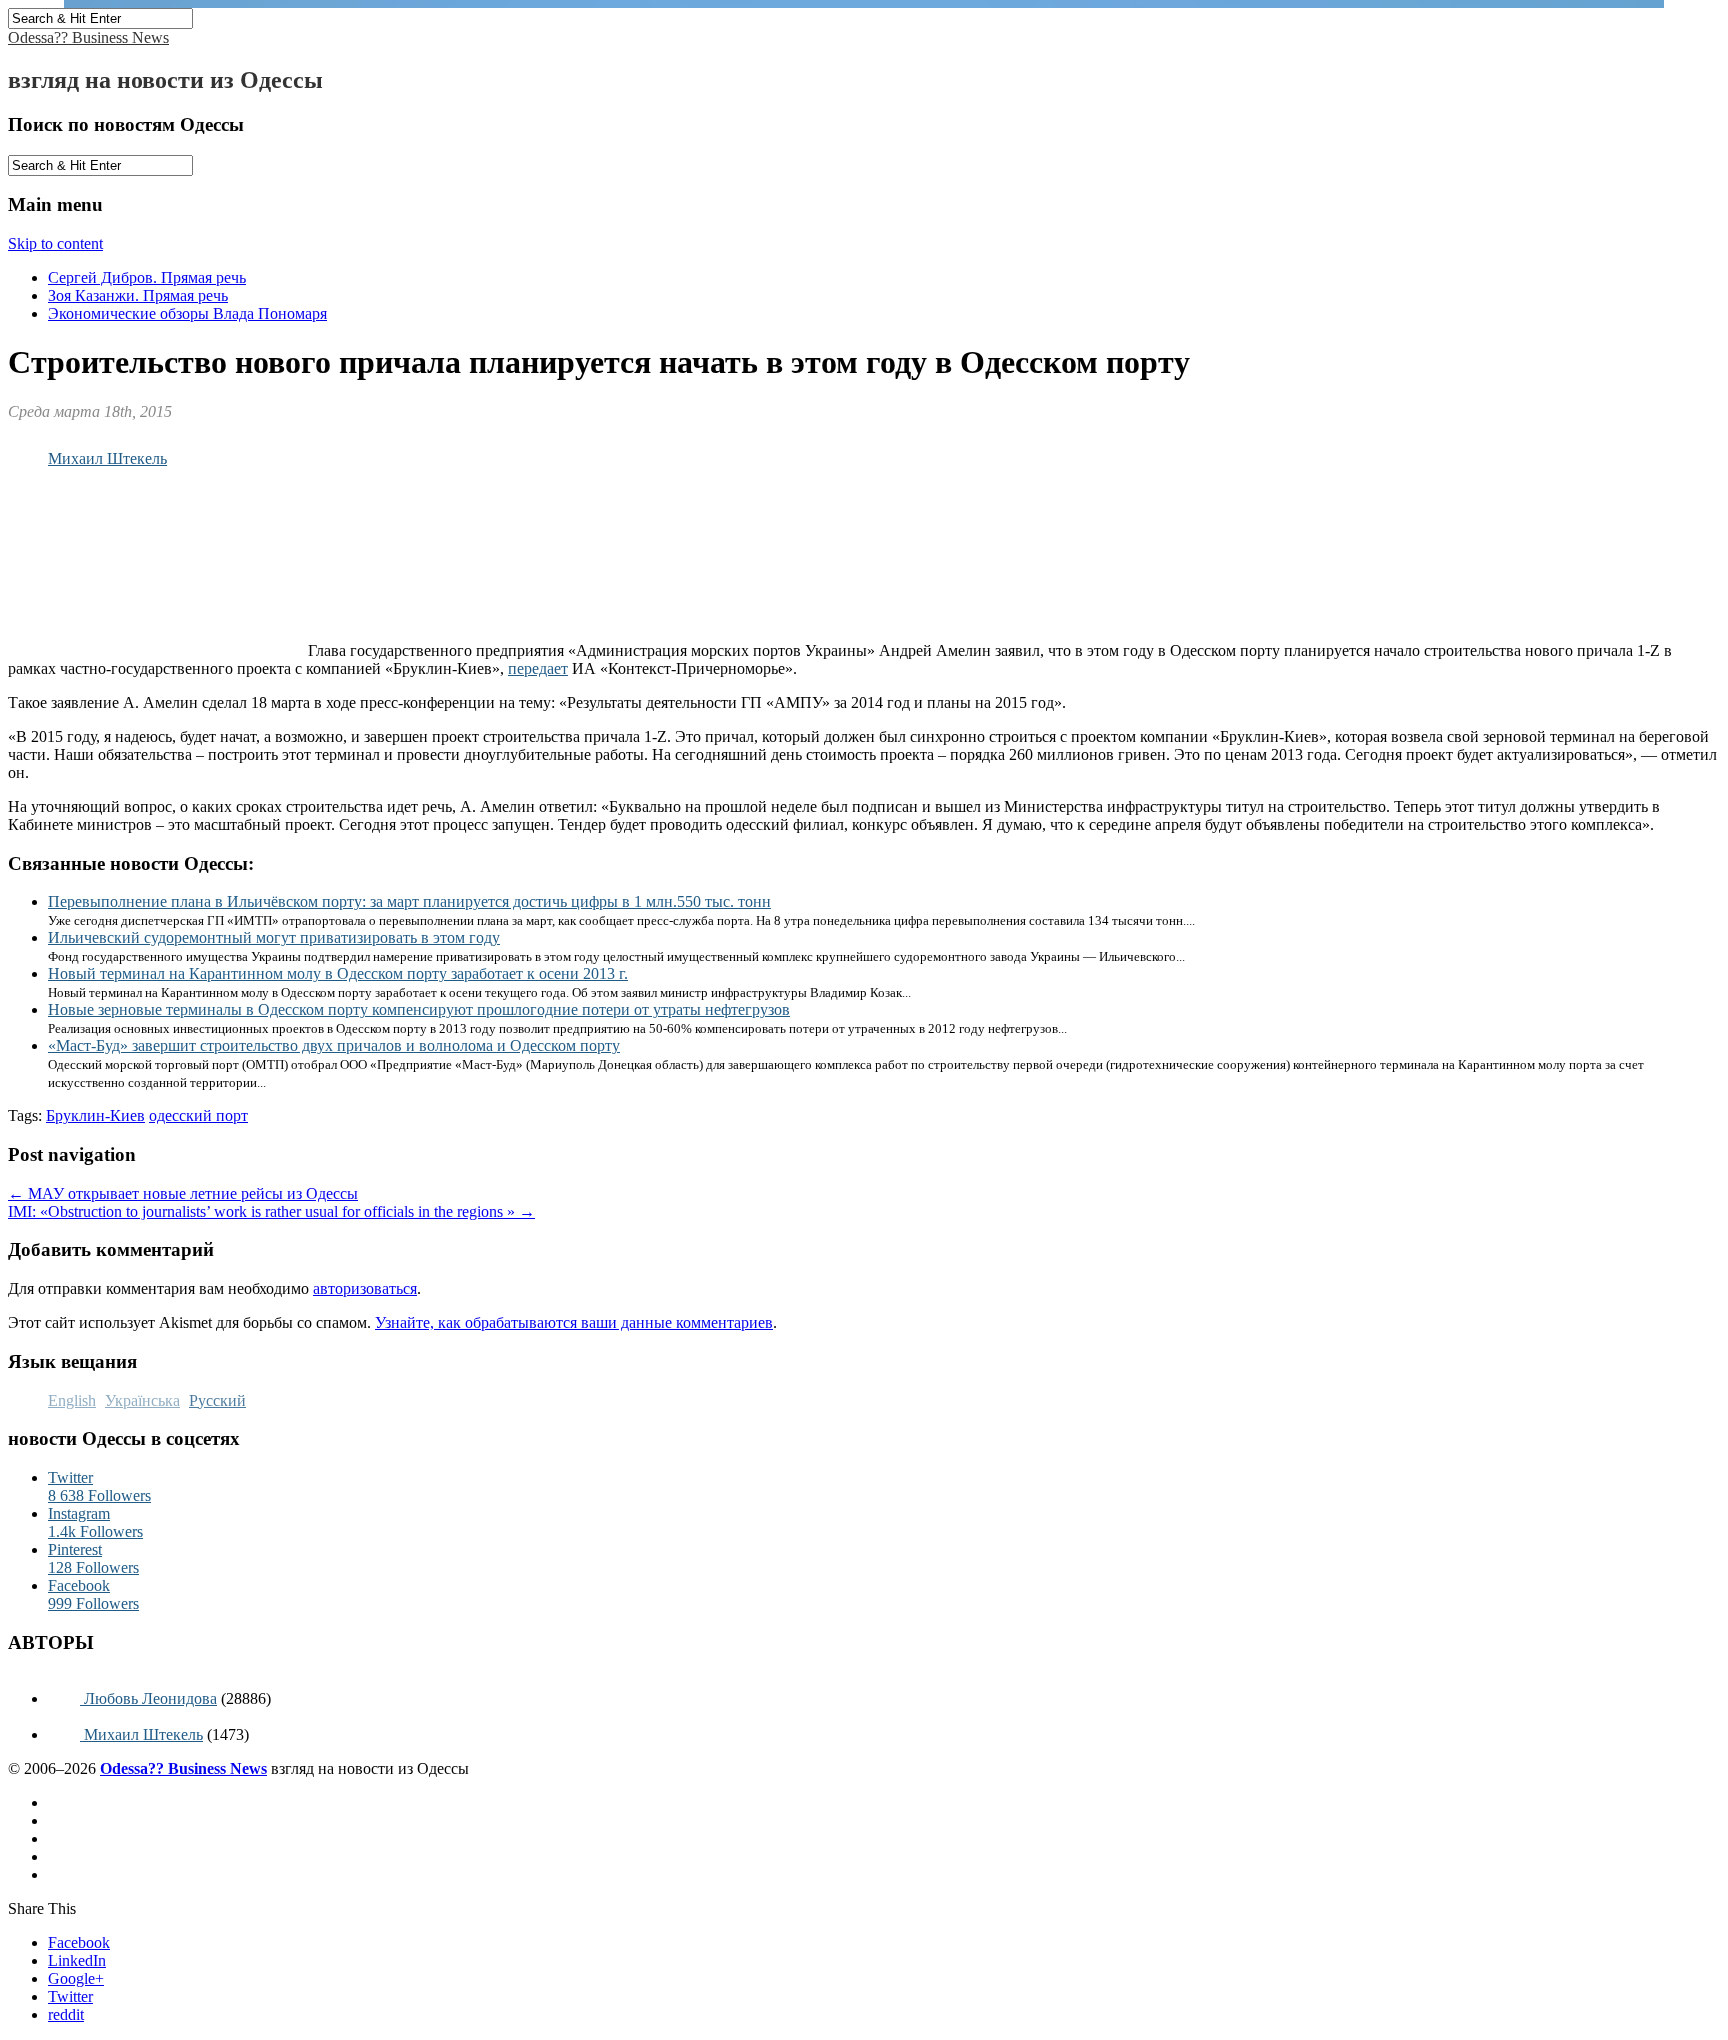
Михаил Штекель (107, 458)
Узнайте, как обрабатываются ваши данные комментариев (574, 1322)
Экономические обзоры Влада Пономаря (187, 313)
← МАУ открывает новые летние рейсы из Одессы (183, 1193)
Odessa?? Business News (88, 37)
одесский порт (198, 1115)
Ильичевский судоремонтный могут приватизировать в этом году (274, 937)
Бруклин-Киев (95, 1115)
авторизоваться (365, 1288)
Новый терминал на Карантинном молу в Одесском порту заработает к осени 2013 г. (338, 973)
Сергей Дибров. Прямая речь (147, 277)
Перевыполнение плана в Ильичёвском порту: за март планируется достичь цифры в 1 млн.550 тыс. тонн (409, 901)
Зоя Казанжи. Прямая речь (138, 295)
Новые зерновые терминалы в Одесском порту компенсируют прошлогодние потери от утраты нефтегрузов (419, 1009)
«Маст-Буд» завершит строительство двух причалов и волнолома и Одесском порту (334, 1045)
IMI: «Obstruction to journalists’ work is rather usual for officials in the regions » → (271, 1211)
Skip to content (55, 243)
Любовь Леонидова (148, 1698)
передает (538, 668)
